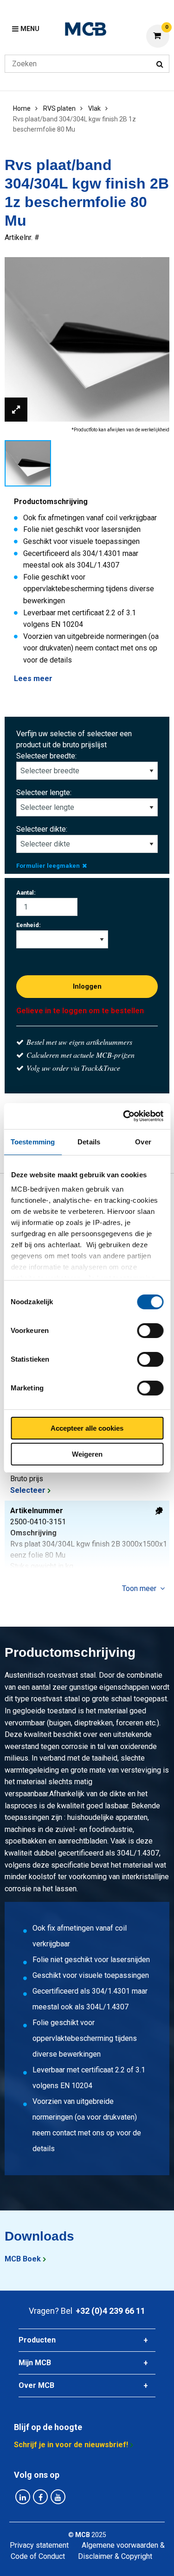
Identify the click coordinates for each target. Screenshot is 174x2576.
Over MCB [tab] (36, 2385)
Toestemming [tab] (33, 1142)
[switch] (150, 1331)
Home (22, 108)
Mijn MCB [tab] (35, 2363)
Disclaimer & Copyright (115, 2556)
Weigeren (87, 1454)
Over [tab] (143, 1142)
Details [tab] (89, 1142)
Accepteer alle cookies (87, 1428)
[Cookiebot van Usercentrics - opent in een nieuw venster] (124, 1116)
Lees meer (33, 679)
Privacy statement (39, 2545)
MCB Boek (23, 2259)
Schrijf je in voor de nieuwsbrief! (71, 2445)
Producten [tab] (37, 2340)
